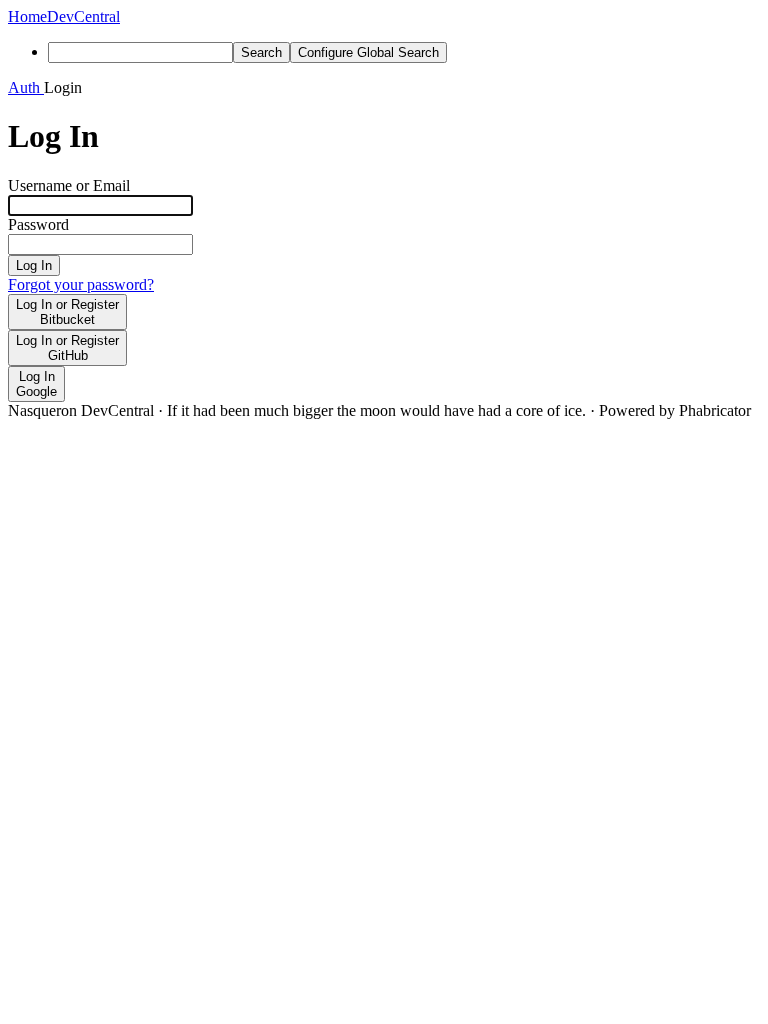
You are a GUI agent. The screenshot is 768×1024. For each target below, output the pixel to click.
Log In (34, 265)
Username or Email (69, 185)
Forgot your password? (81, 284)
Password (38, 224)
